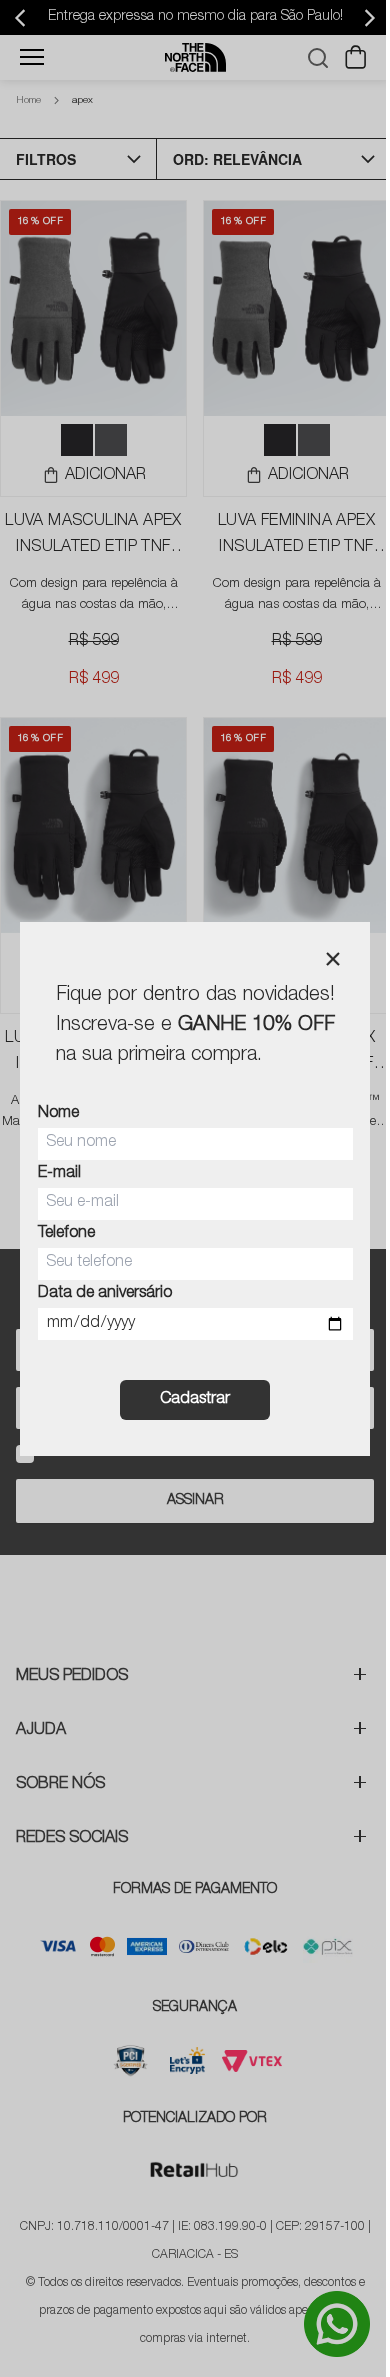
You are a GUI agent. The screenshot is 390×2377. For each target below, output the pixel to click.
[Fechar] (333, 959)
